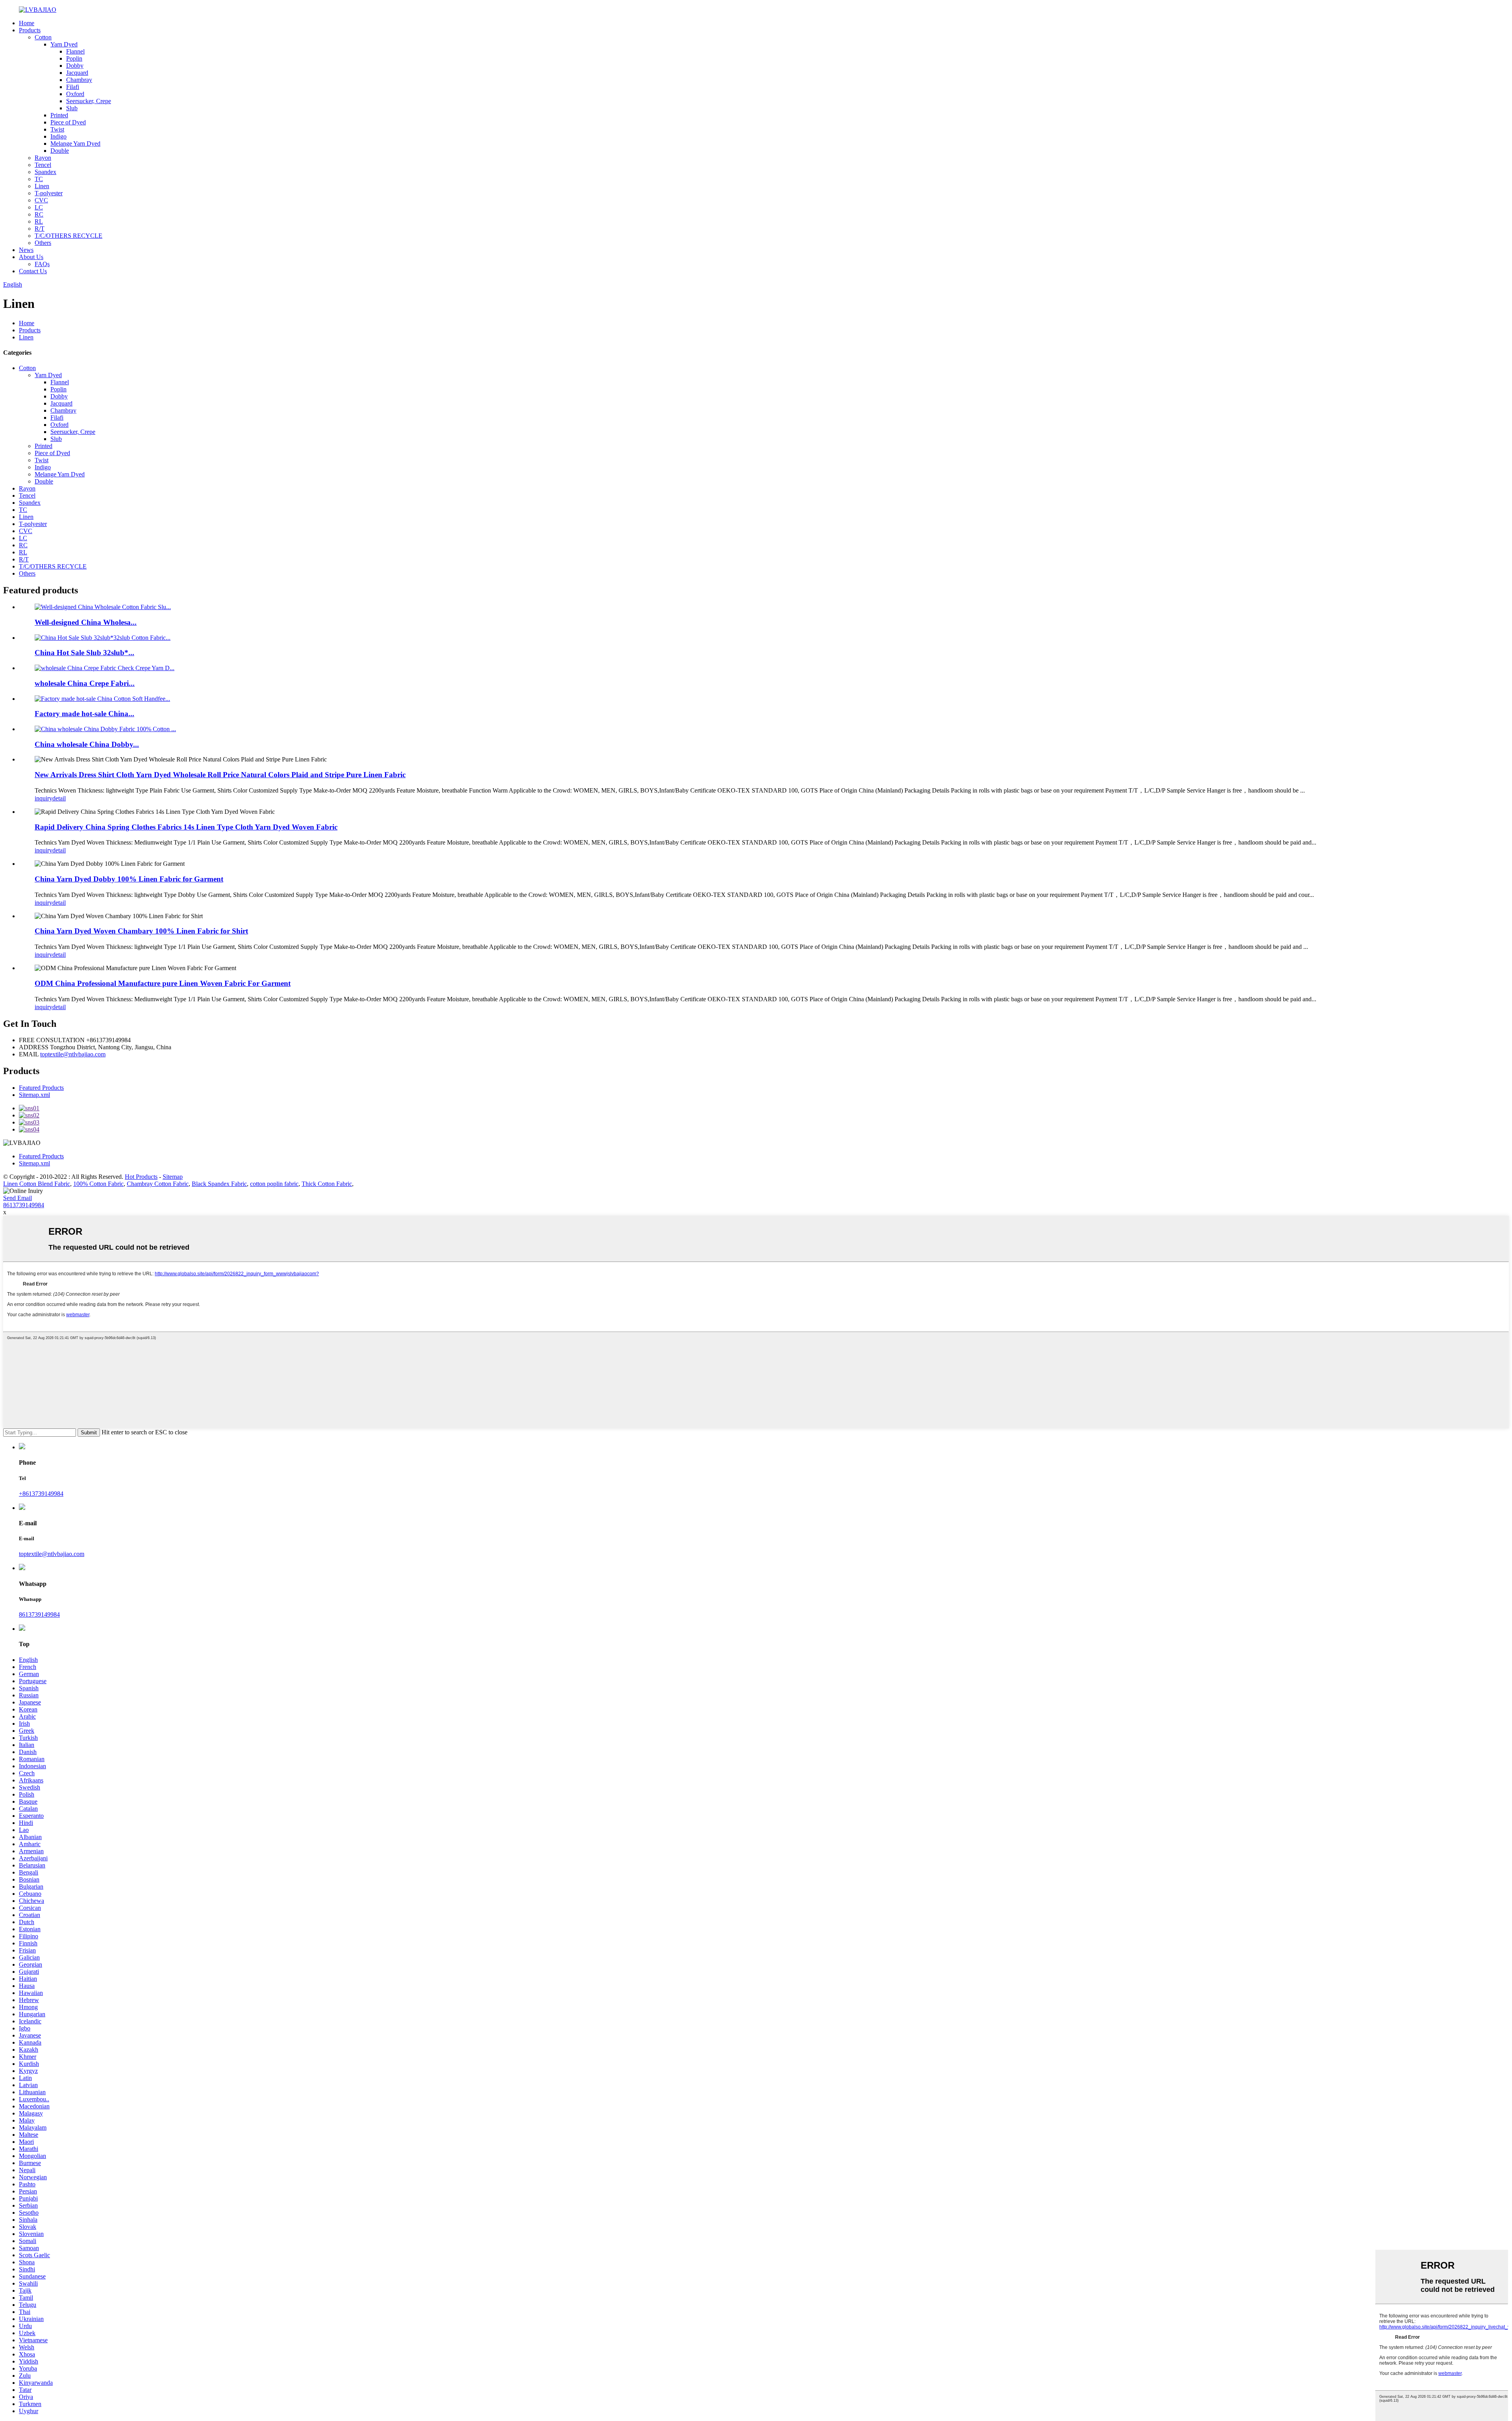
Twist (57, 129)
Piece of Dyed (68, 122)
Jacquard (77, 73)
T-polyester (49, 193)
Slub (72, 108)
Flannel (75, 51)
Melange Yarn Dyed (75, 144)
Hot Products (141, 1177)
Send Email (18, 1198)
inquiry (44, 798)
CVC (41, 200)
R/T (40, 229)
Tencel (43, 165)
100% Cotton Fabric (98, 1184)
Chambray (79, 80)
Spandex (45, 172)
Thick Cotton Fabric (327, 1184)
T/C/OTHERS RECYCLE (69, 236)
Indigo (58, 136)
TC (39, 179)
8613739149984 (24, 1205)
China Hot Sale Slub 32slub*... (84, 653)
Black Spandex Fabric (219, 1184)
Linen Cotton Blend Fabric (37, 1184)
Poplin (74, 58)
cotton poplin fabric (274, 1184)
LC (39, 207)
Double (60, 151)
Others (43, 243)
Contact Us (33, 271)
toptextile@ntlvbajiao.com (73, 1054)
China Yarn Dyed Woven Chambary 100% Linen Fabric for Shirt (141, 931)
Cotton (43, 37)
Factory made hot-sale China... (84, 714)
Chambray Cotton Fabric (158, 1184)
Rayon (43, 158)
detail (59, 798)
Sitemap (173, 1177)
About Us (31, 257)
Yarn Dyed (64, 44)
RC (39, 214)
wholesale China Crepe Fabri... (85, 683)
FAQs (42, 264)
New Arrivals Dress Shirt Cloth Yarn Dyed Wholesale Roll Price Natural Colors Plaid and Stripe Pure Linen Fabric (220, 775)
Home (27, 23)
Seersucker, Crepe (89, 101)
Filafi (73, 87)
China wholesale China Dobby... (87, 744)
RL (39, 221)
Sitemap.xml (34, 1095)
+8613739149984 (41, 1494)
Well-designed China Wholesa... (86, 622)
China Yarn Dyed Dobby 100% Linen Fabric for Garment (129, 879)
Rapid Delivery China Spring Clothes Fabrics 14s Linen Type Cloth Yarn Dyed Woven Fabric (186, 827)
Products (30, 30)
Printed (59, 115)
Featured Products (41, 1088)
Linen (42, 186)
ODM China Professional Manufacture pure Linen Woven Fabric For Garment (163, 983)
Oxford (75, 94)
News (26, 250)
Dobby (75, 66)
